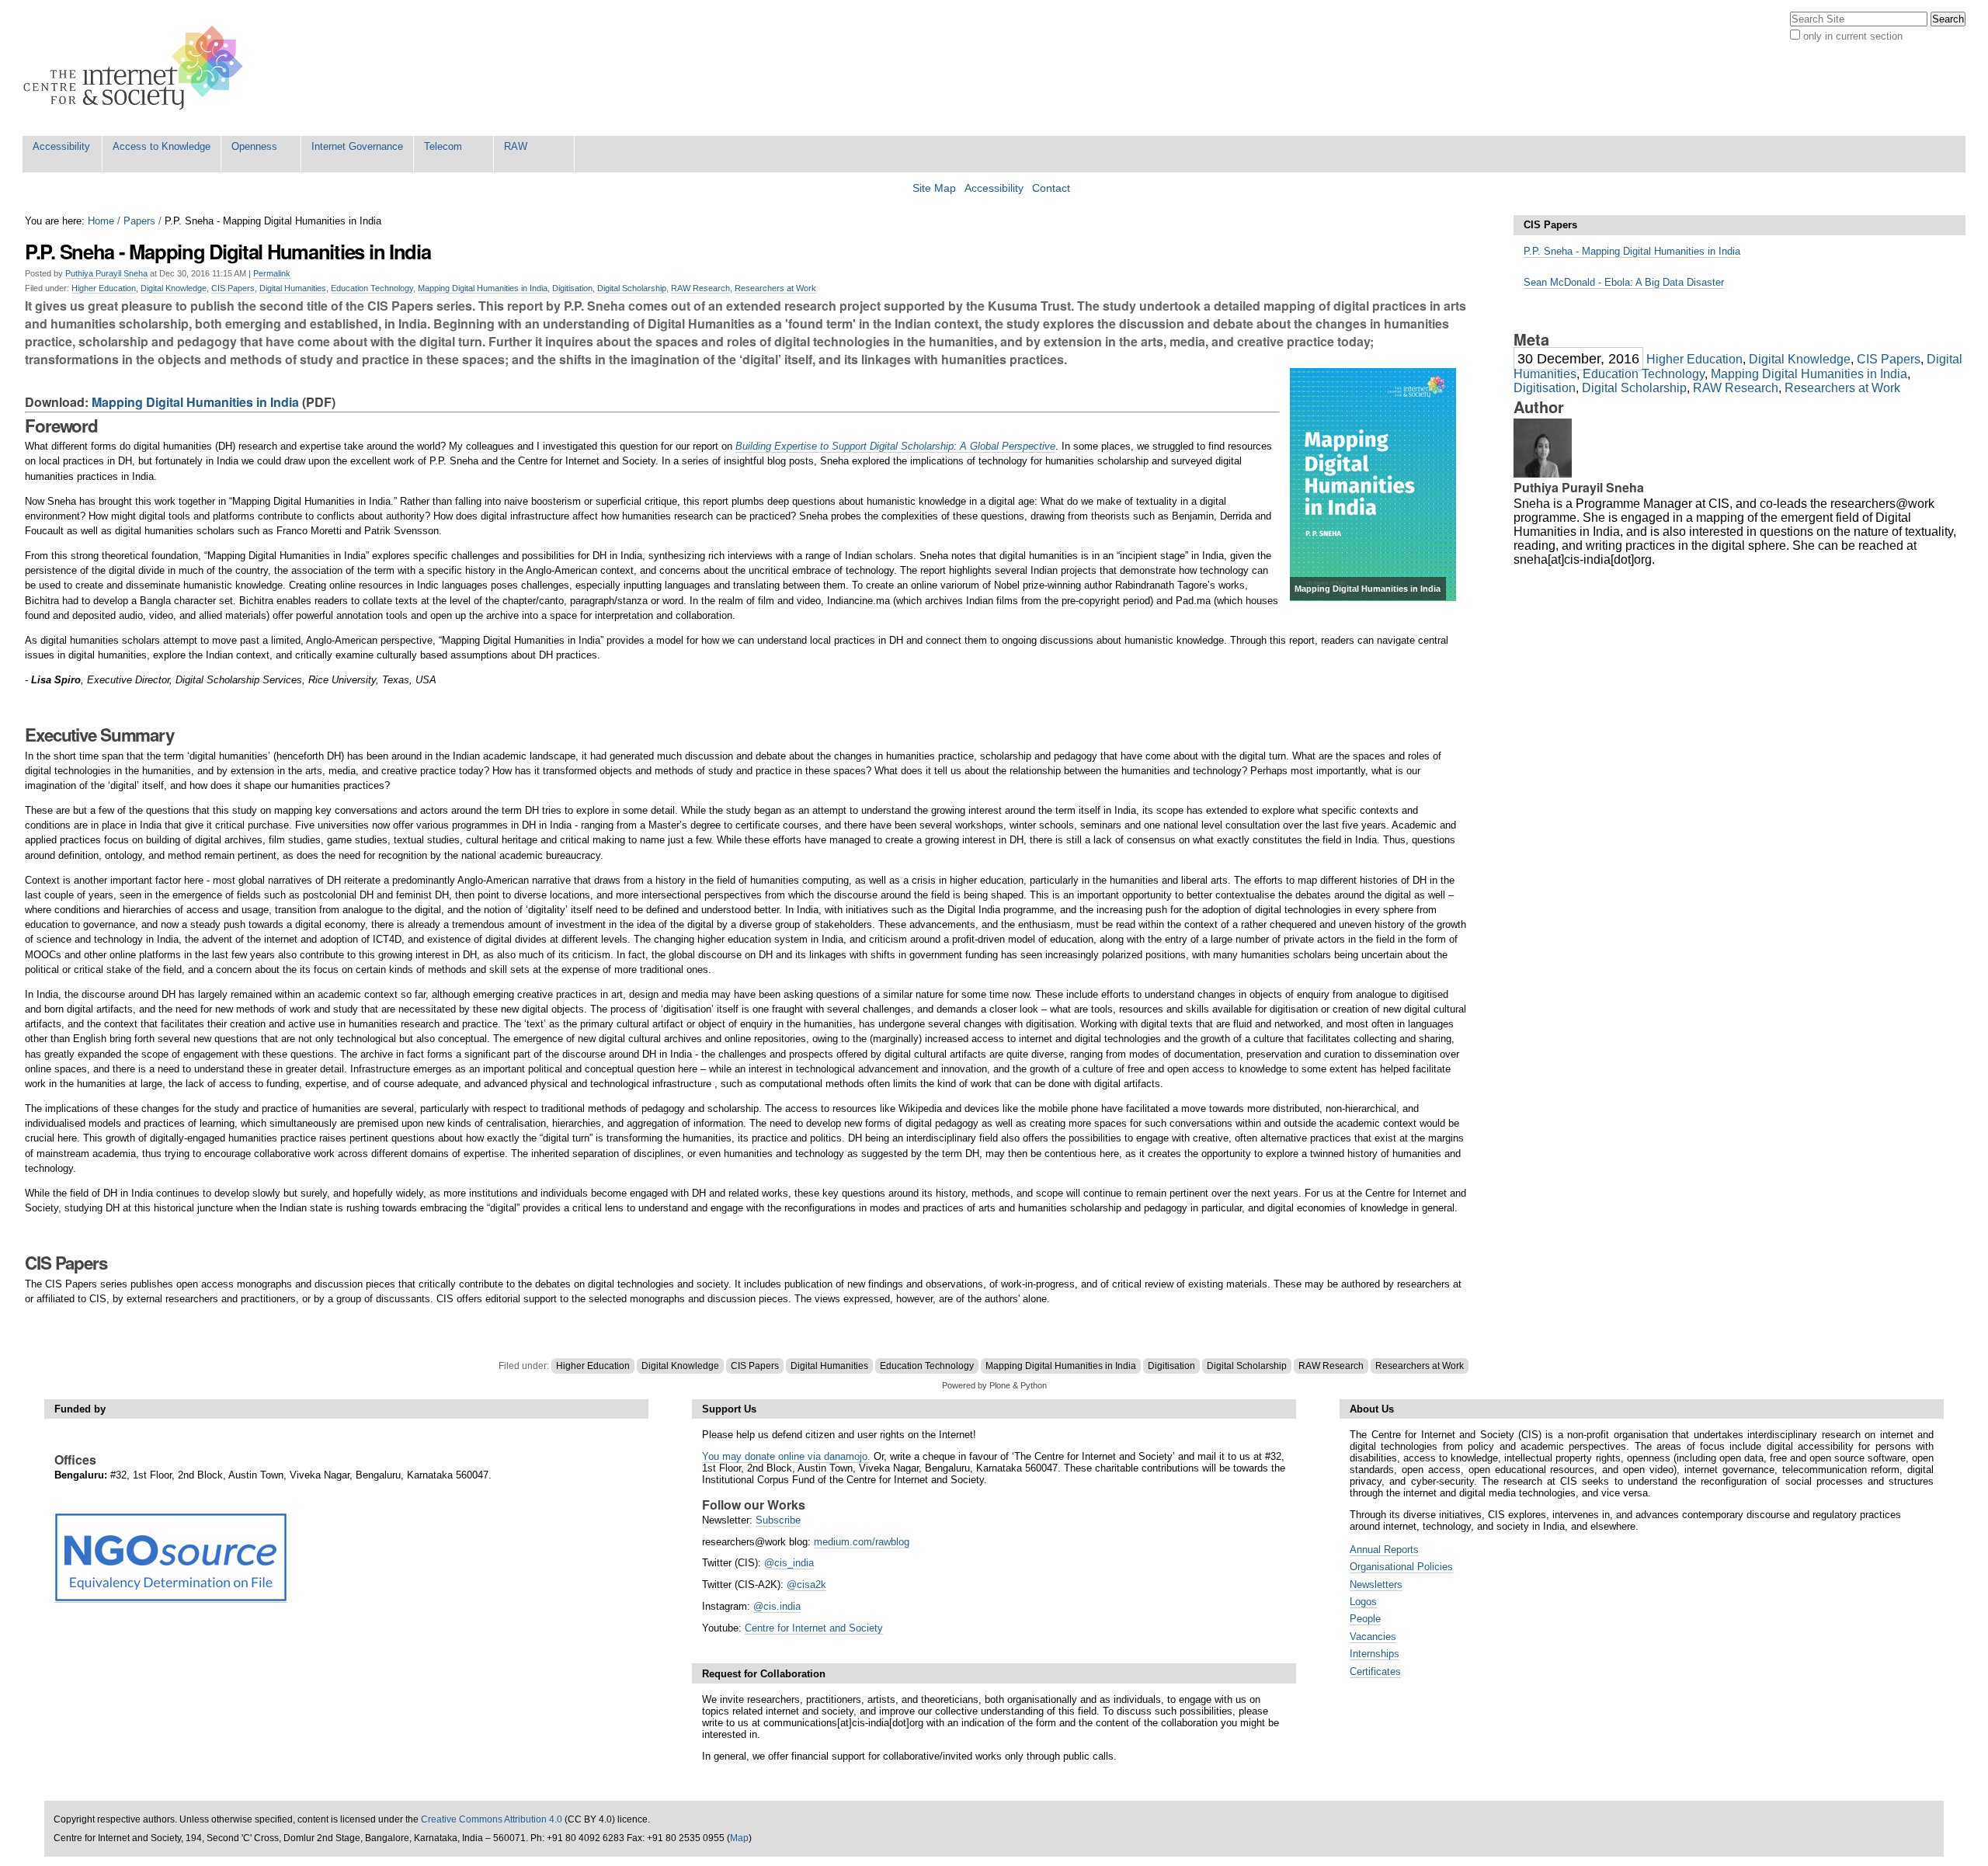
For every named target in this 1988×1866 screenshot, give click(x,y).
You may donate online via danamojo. (786, 1456)
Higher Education (104, 288)
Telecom (443, 146)
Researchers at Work (775, 288)
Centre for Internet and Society (814, 1628)
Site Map (934, 188)
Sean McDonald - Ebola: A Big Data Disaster (1624, 282)
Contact (1051, 188)
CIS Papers (233, 288)
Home (101, 221)
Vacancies (1373, 1637)
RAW (516, 146)
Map (739, 1838)
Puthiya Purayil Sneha (106, 273)
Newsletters (1376, 1585)
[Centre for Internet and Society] (137, 68)
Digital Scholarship (632, 288)
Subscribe (778, 1520)
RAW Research (700, 288)
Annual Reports (1384, 1550)
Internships (1375, 1654)
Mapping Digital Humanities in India (483, 288)
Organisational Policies (1401, 1567)
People (1365, 1619)
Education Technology (372, 288)
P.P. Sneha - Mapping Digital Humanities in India (1632, 251)
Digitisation (572, 288)
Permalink (272, 273)
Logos (1363, 1602)
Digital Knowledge (174, 288)
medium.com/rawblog (862, 1542)
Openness (254, 146)
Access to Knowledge (162, 146)
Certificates (1375, 1671)
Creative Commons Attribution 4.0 (492, 1819)
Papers (139, 221)
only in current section (1853, 36)
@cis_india (789, 1563)
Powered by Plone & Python (994, 1385)
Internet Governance (357, 146)
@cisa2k (806, 1585)
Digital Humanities (293, 288)
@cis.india (777, 1606)
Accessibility (61, 146)
